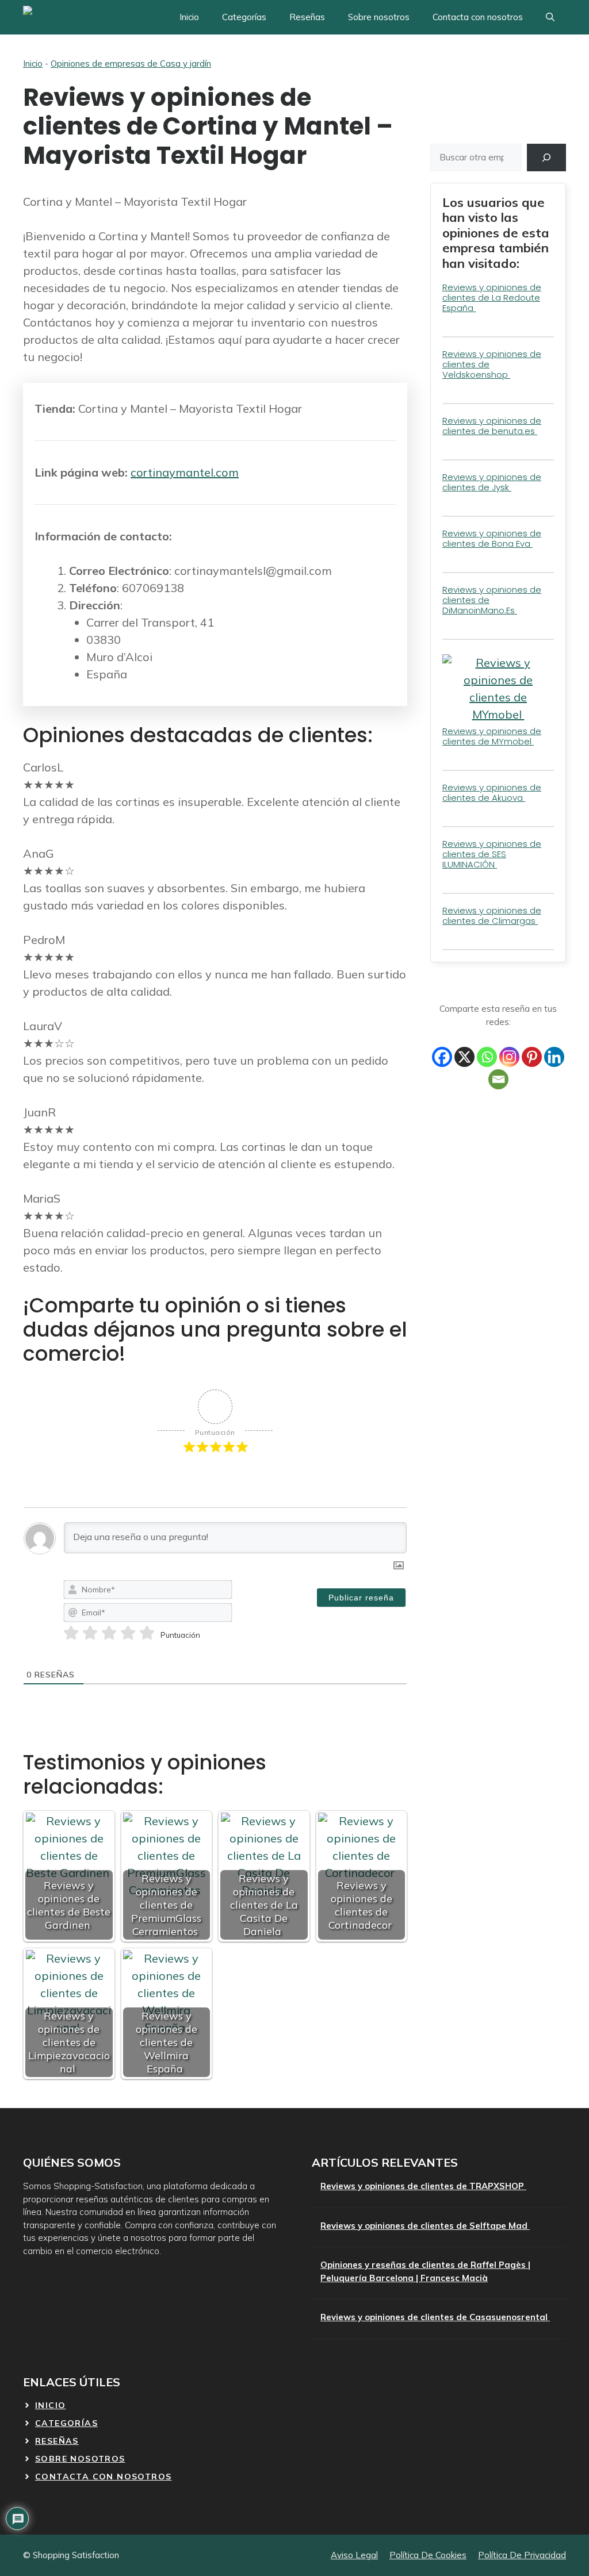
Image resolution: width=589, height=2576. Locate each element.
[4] (128, 1633)
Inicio (189, 17)
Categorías (244, 17)
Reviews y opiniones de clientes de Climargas (492, 915)
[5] (147, 1633)
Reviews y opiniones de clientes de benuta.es (492, 426)
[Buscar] (546, 158)
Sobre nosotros (379, 17)
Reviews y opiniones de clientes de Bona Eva (492, 538)
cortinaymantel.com (185, 472)
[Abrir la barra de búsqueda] (550, 17)
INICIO (50, 2405)
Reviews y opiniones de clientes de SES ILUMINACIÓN (492, 854)
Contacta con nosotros (478, 17)
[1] (71, 1633)
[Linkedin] (554, 1057)
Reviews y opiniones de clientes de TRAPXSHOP (423, 2186)
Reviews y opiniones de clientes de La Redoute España (492, 297)
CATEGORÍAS (66, 2423)
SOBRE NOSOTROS (80, 2459)
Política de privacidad (522, 2555)
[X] (464, 1057)
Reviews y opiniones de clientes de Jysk (492, 482)
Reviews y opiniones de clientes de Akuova (492, 792)
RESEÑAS (57, 2441)
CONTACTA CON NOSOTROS (103, 2477)
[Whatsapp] (487, 1057)
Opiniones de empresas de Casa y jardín (131, 64)
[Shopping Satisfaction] (66, 17)
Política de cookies (428, 2555)
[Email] (498, 1079)
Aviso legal (354, 2555)
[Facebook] (442, 1057)
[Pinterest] (532, 1057)
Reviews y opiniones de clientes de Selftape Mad (425, 2226)
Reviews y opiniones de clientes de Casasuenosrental (435, 2317)
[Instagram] (509, 1057)
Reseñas (307, 17)
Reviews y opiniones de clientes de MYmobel (492, 736)
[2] (90, 1633)
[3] (109, 1633)
